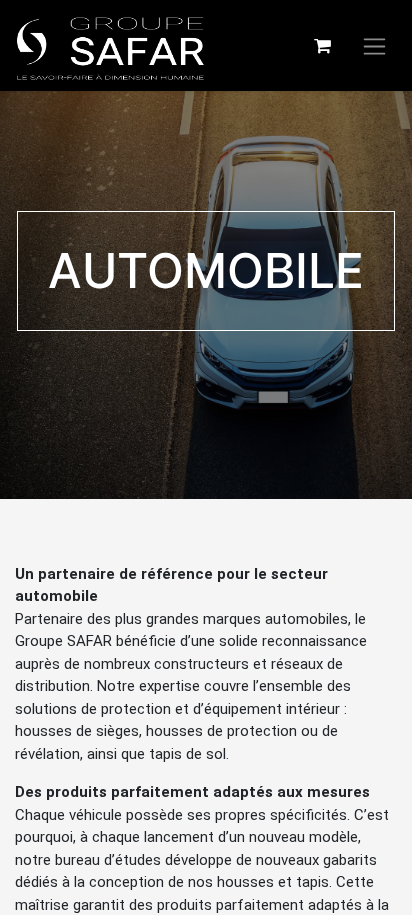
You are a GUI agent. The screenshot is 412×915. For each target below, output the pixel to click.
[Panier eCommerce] (322, 46)
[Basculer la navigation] (374, 45)
